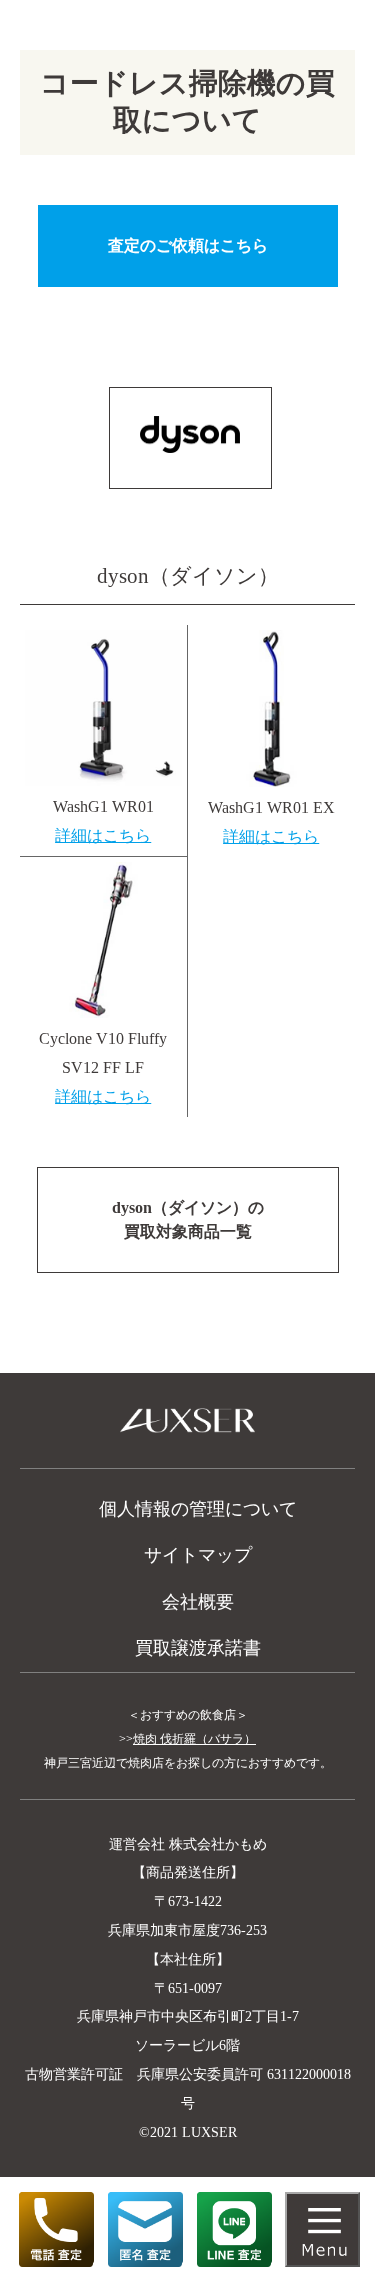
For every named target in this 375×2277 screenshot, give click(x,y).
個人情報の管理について (198, 1509)
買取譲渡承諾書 (198, 1648)
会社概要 (198, 1602)
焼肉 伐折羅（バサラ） (194, 1739)
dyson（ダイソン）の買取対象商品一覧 (188, 1219)
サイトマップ (198, 1555)
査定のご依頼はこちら (188, 245)
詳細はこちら (103, 835)
